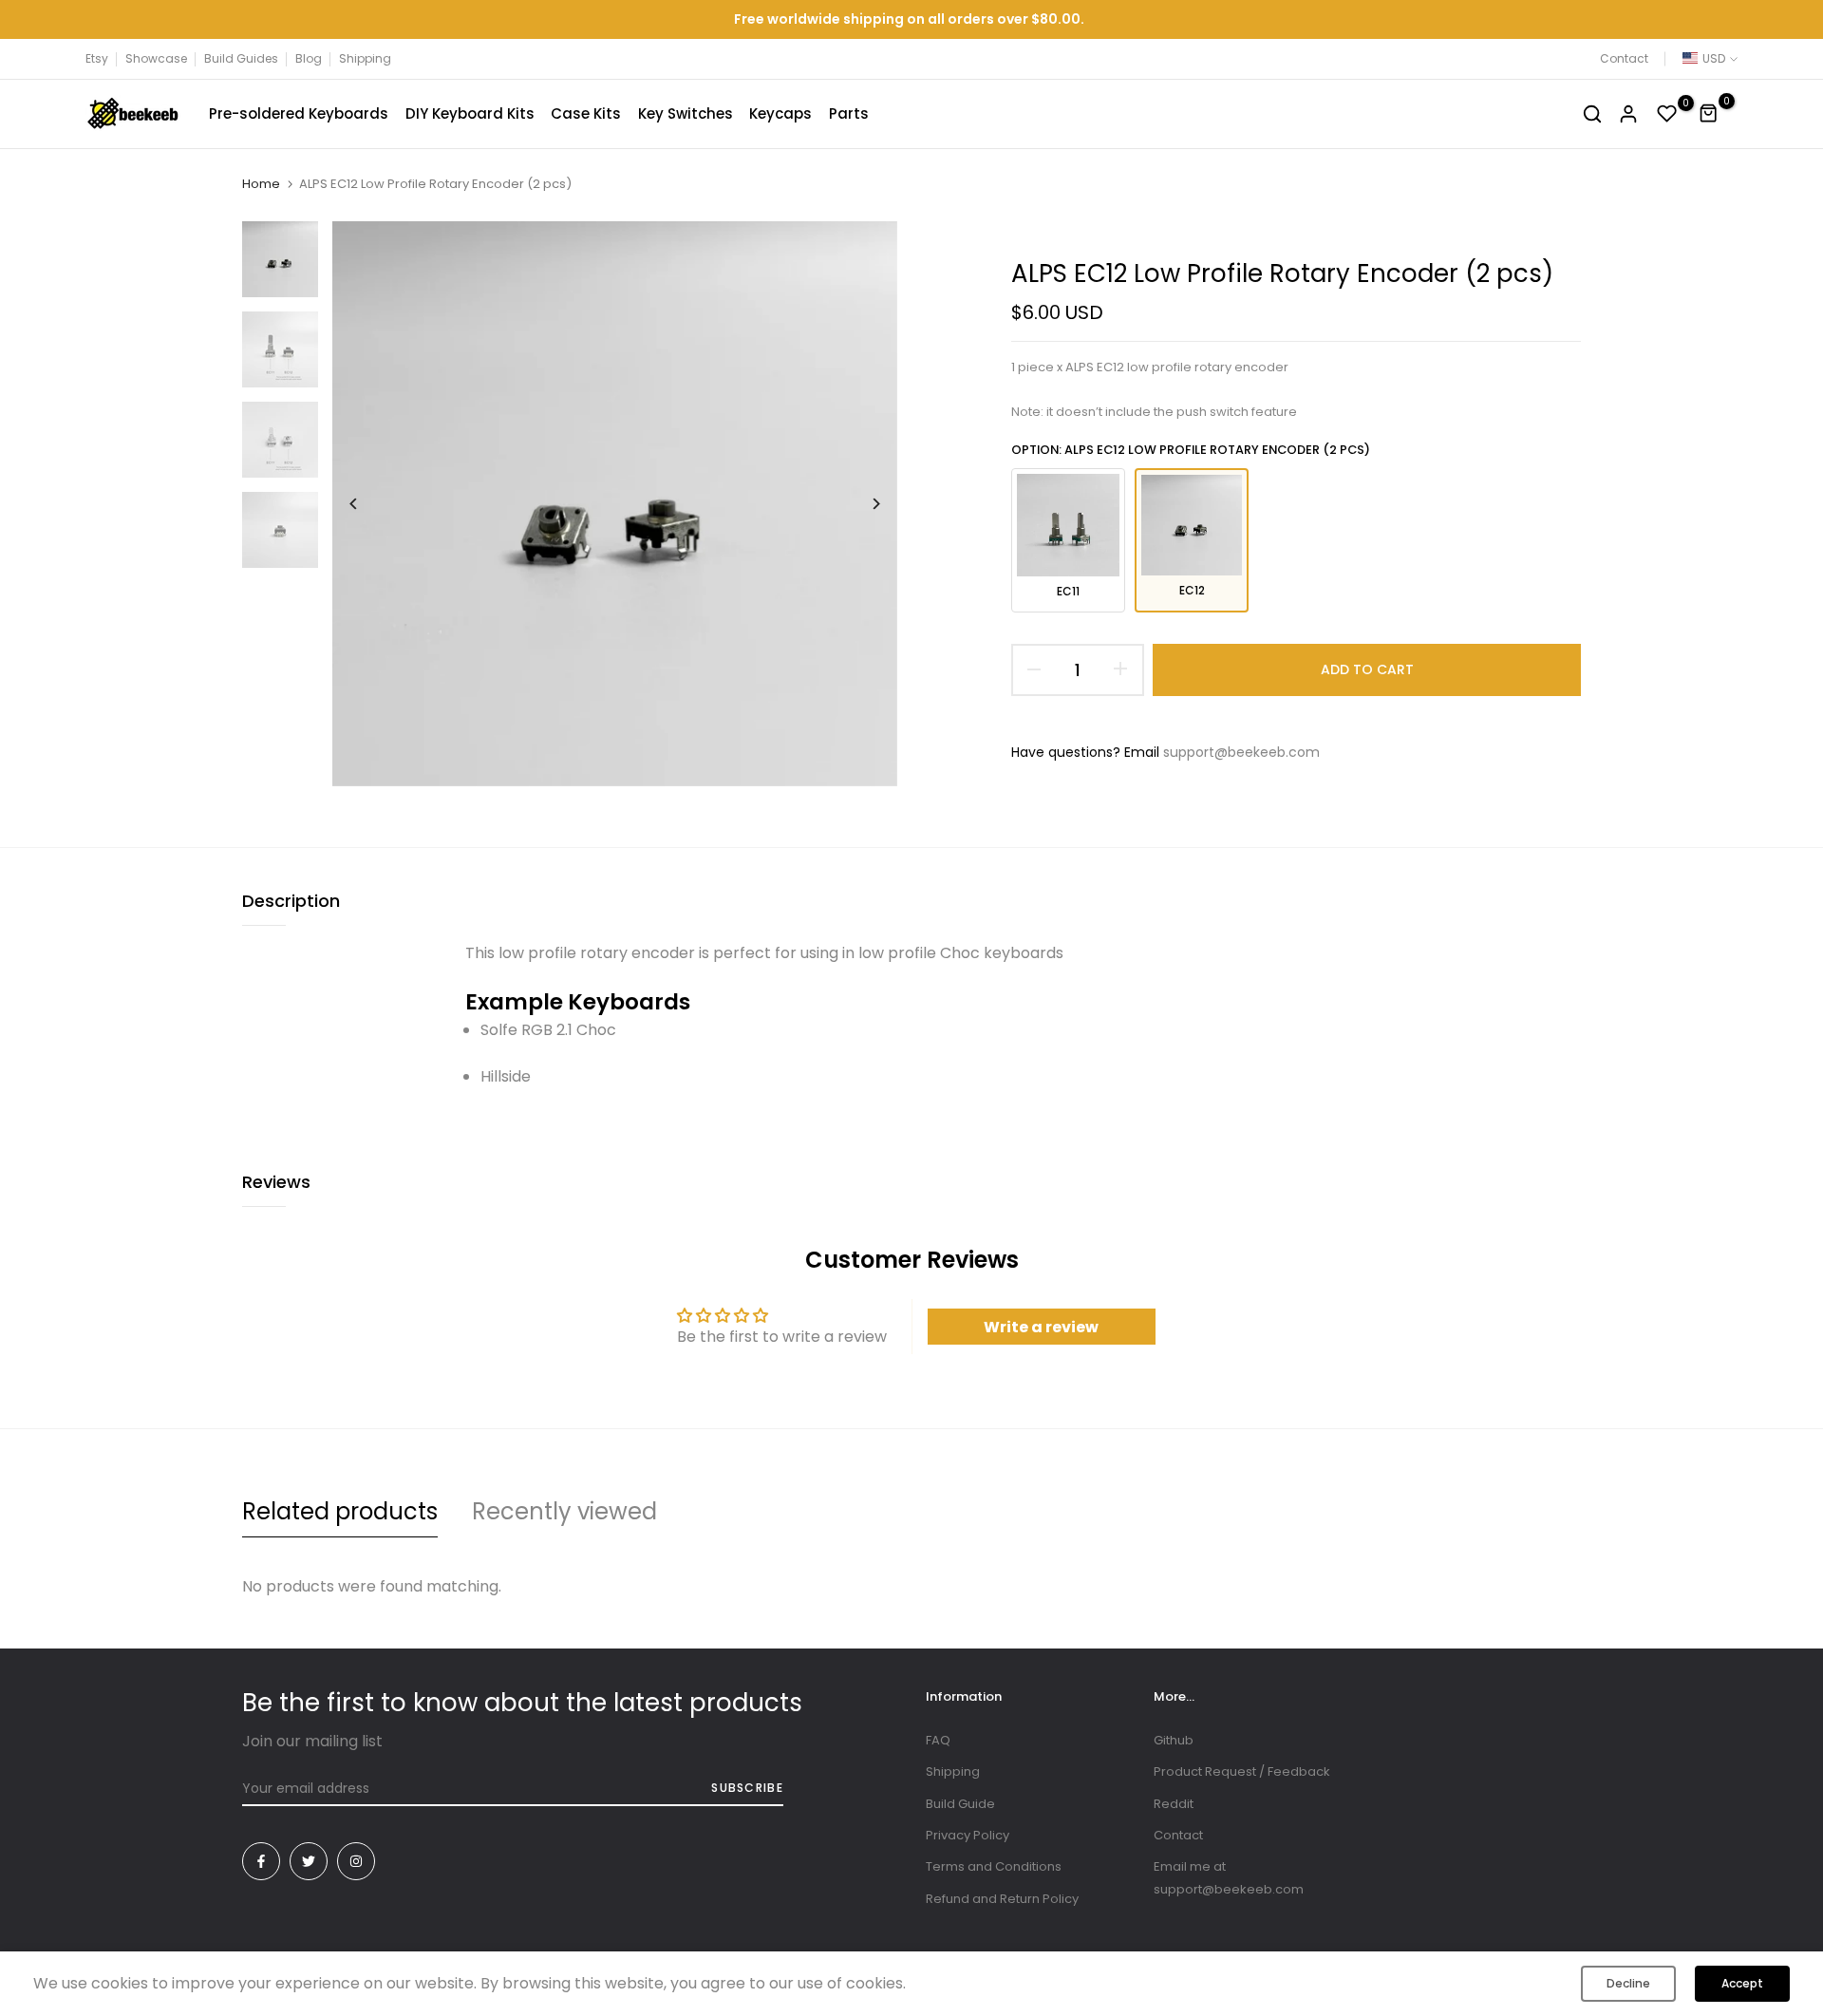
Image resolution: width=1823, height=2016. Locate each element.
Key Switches (686, 113)
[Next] (862, 504)
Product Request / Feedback (1242, 1771)
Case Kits (586, 113)
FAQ (938, 1740)
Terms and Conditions (994, 1866)
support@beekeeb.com (1241, 752)
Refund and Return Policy (1002, 1899)
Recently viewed (564, 1511)
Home (261, 184)
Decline (1628, 1983)
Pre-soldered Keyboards (299, 113)
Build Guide (960, 1804)
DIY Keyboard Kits (470, 113)
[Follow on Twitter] (309, 1861)
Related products (340, 1511)
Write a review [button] (1041, 1327)
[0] (1667, 114)
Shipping (365, 58)
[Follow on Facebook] (261, 1861)
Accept (1742, 1983)
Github (1174, 1740)
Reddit (1174, 1804)
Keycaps (780, 113)
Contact (1624, 58)
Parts (849, 113)
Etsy (97, 58)
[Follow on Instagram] (356, 1861)
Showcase (156, 58)
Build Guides (241, 58)
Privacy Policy (968, 1835)
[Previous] (368, 504)
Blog (309, 58)
